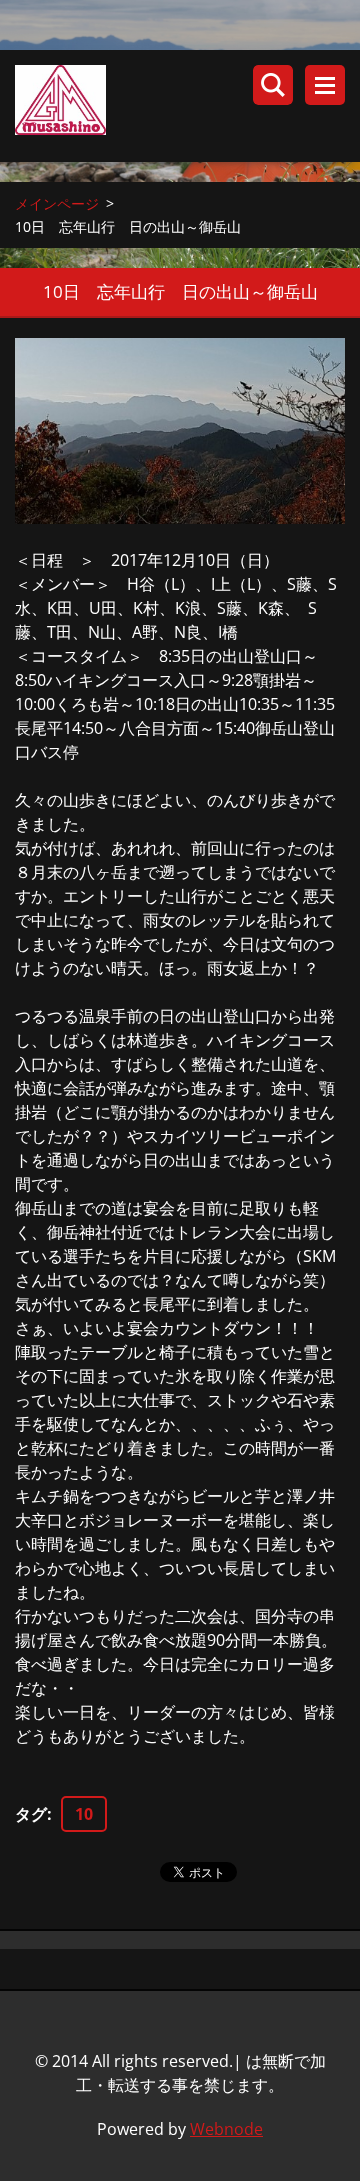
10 (84, 1814)
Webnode (226, 2129)
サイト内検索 (273, 85)
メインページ (57, 203)
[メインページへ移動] (187, 106)
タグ (31, 1814)
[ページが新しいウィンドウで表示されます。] (180, 431)
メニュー (325, 85)
